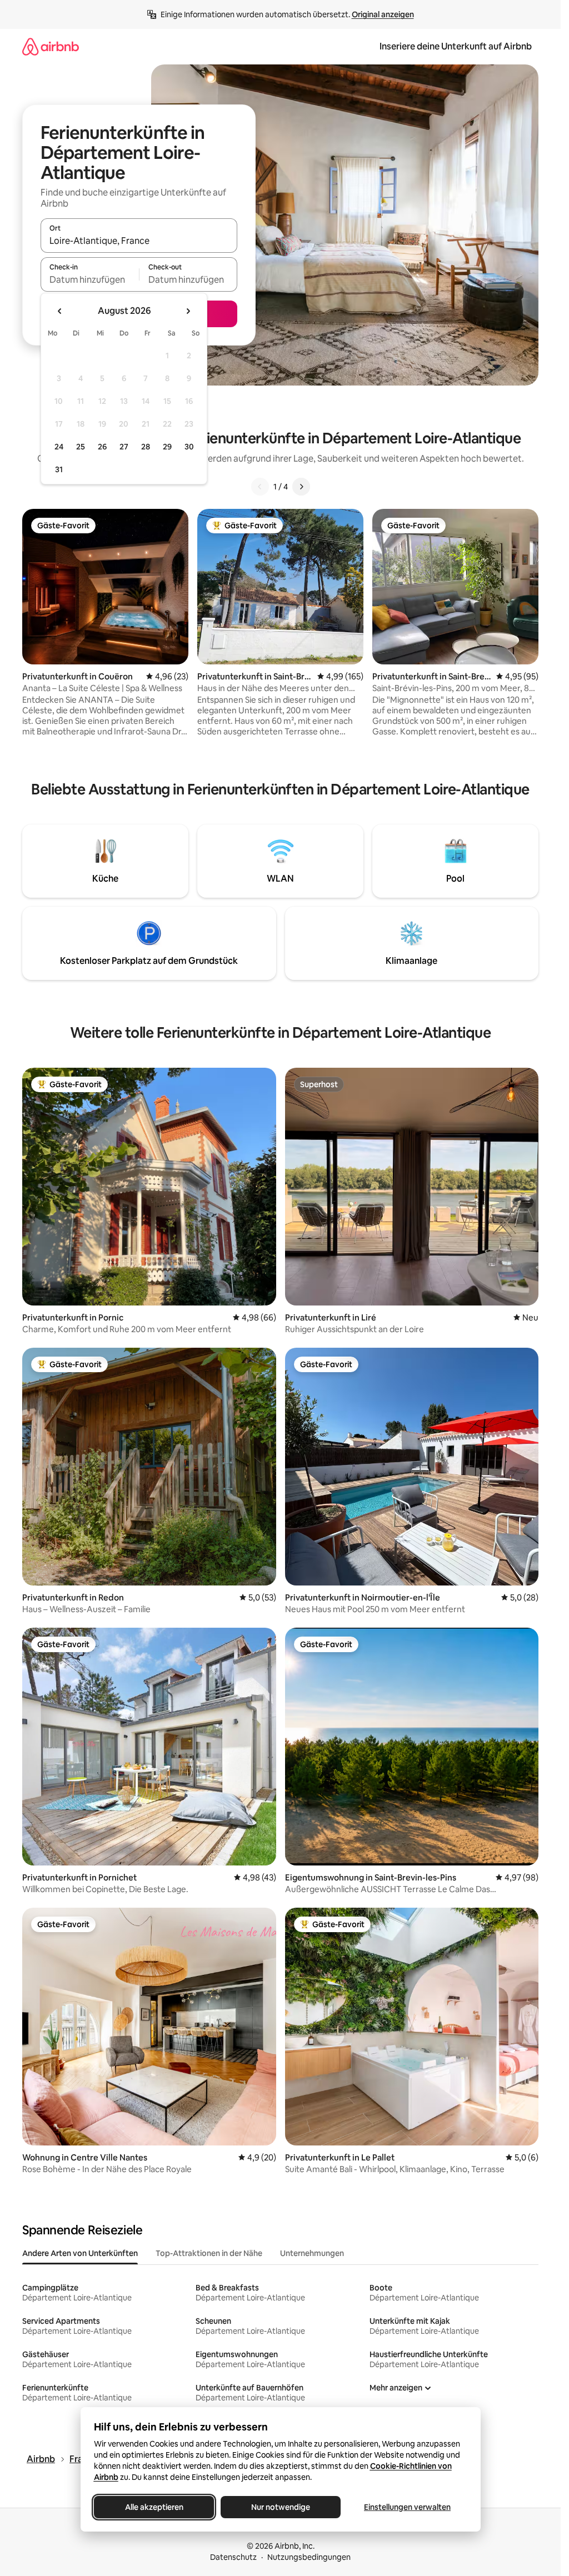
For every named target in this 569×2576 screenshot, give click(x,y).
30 (189, 447)
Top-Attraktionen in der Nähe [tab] (209, 2253)
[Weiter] (301, 487)
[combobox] (139, 241)
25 (81, 447)
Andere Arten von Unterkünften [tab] (80, 2253)
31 (59, 469)
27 (124, 447)
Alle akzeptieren (154, 2507)
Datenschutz (233, 2557)
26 (102, 447)
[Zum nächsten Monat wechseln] (188, 311)
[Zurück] (260, 487)
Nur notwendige (281, 2507)
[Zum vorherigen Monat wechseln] (60, 311)
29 (167, 447)
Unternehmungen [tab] (312, 2253)
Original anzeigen (383, 14)
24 (59, 447)
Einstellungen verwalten (407, 2507)
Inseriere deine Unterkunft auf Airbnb (456, 46)
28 (146, 447)
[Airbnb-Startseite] (51, 46)
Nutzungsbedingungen (309, 2557)
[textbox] (90, 279)
